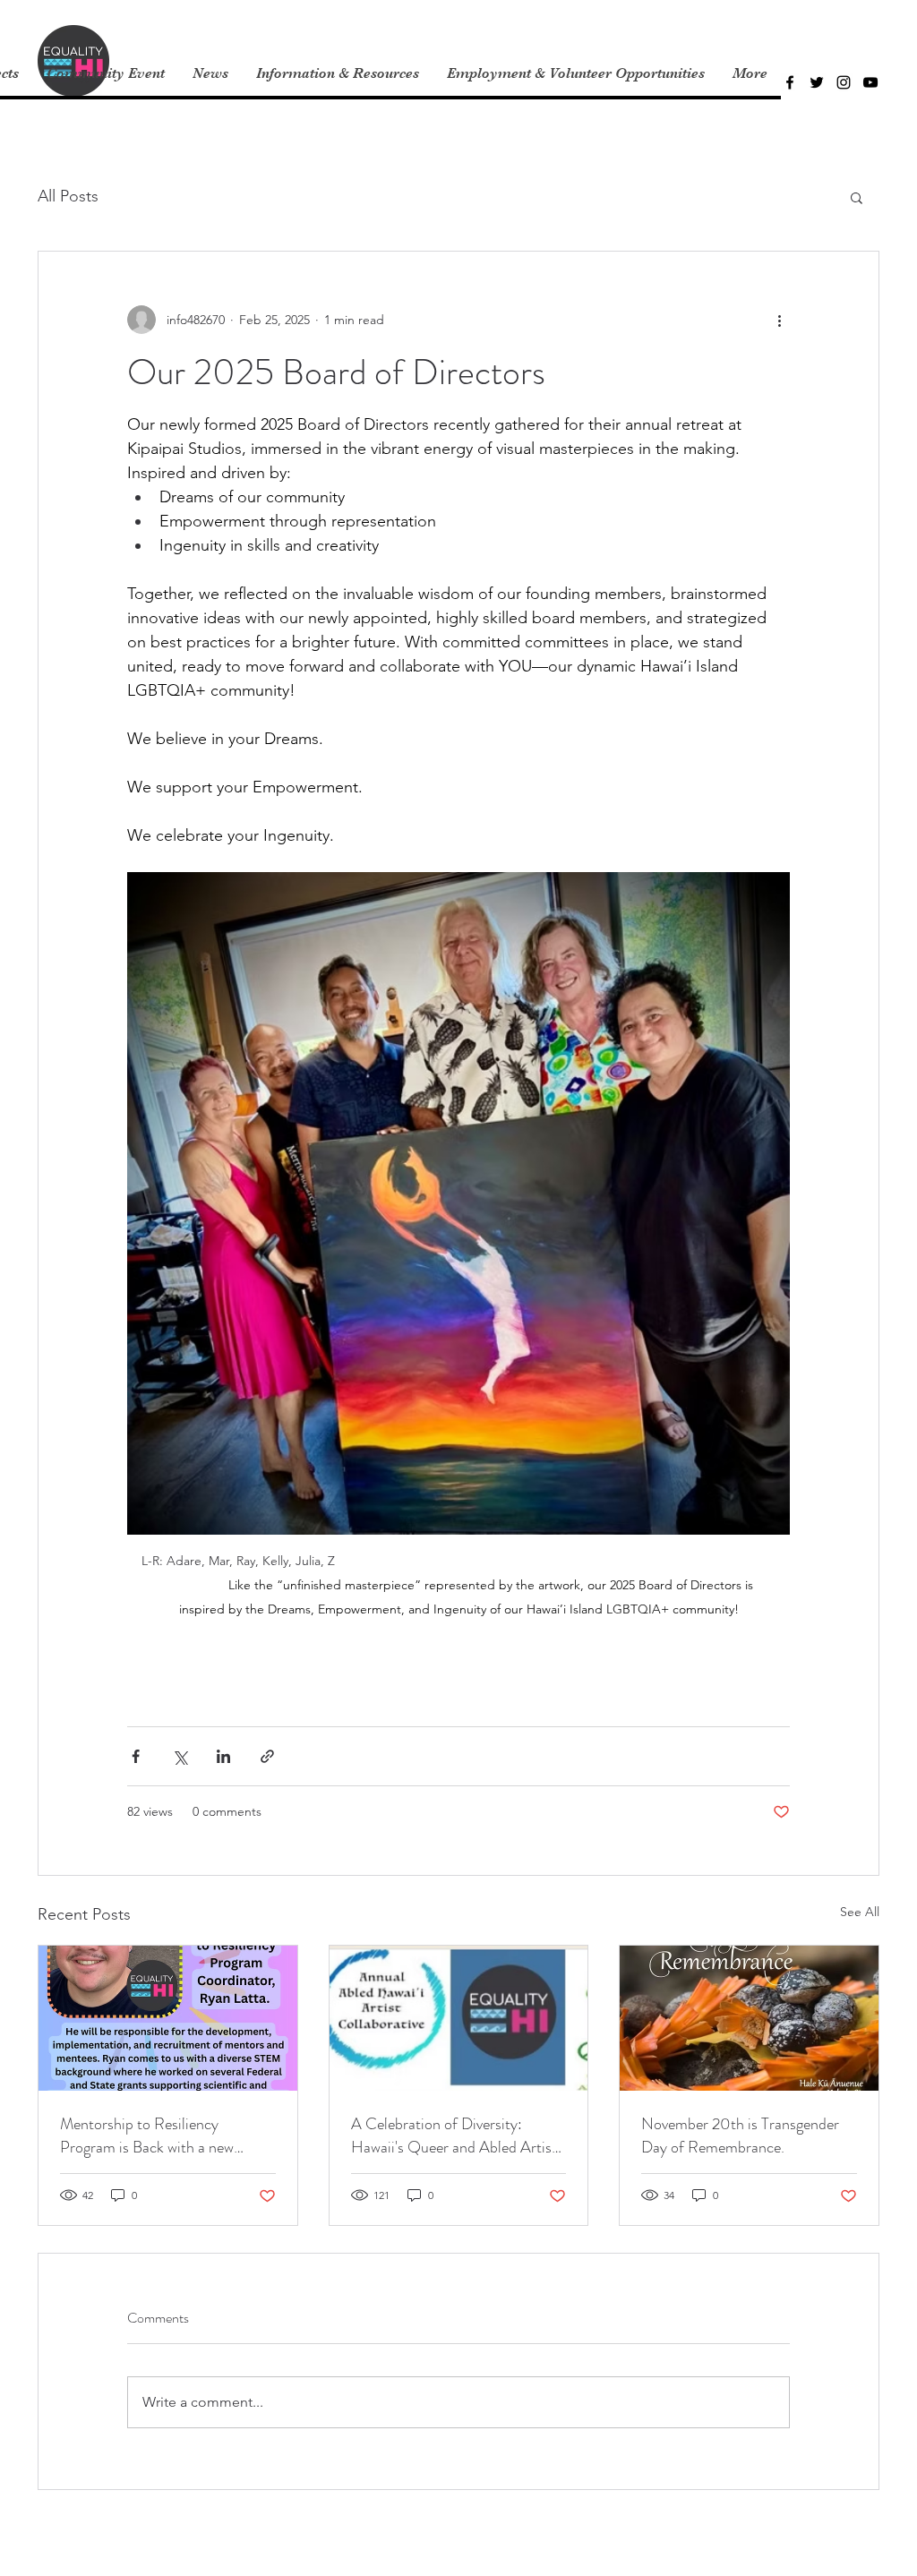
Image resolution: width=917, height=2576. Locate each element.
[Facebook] (790, 82)
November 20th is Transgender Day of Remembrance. (740, 2135)
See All (860, 1912)
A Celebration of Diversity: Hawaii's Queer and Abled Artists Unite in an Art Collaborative (457, 2135)
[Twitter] (817, 82)
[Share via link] (267, 1756)
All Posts (68, 196)
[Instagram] (844, 82)
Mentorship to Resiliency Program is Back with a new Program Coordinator (147, 2135)
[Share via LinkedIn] (223, 1756)
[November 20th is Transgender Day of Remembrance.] (749, 2018)
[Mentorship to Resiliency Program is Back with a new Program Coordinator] (168, 2018)
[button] (857, 197)
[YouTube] (870, 82)
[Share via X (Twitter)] (180, 1756)
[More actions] (779, 320)
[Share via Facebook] (136, 1756)
